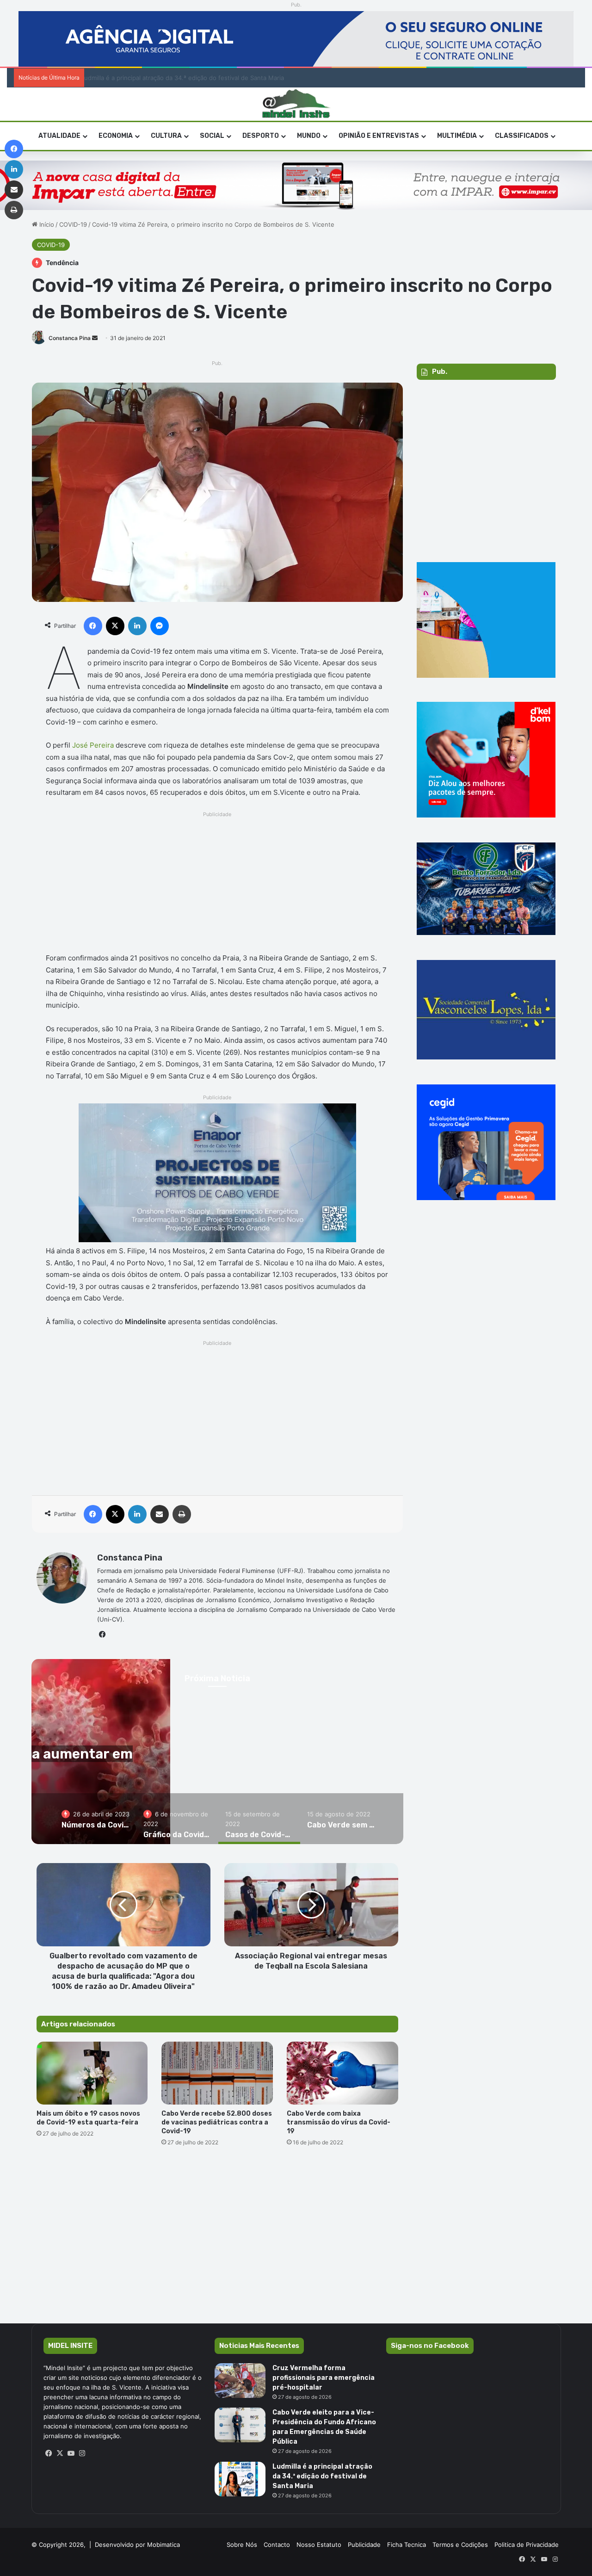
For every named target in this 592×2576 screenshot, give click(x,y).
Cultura (166, 136)
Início (46, 224)
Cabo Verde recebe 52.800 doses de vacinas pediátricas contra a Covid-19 (217, 2122)
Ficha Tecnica (407, 2545)
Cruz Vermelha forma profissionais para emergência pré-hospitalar (324, 2378)
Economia (116, 136)
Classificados (522, 136)
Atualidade (59, 136)
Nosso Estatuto (319, 2545)
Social (212, 136)
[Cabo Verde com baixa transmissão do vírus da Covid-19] (342, 2073)
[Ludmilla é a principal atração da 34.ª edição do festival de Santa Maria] (240, 2479)
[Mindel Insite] (296, 104)
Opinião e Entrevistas (379, 136)
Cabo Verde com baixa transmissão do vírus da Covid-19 (339, 2122)
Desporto (261, 136)
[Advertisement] (218, 885)
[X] (60, 2453)
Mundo (309, 136)
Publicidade (364, 2545)
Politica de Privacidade (527, 2545)
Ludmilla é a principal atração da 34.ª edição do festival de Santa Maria (190, 78)
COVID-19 (73, 224)
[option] (96, 1819)
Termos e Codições (460, 2545)
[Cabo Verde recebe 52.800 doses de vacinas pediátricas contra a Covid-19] (217, 2073)
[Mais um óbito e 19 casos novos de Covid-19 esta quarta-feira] (92, 2073)
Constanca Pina (70, 338)
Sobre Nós (242, 2545)
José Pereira (93, 745)
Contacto (277, 2545)
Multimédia (457, 136)
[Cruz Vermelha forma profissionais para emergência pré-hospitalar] (240, 2381)
